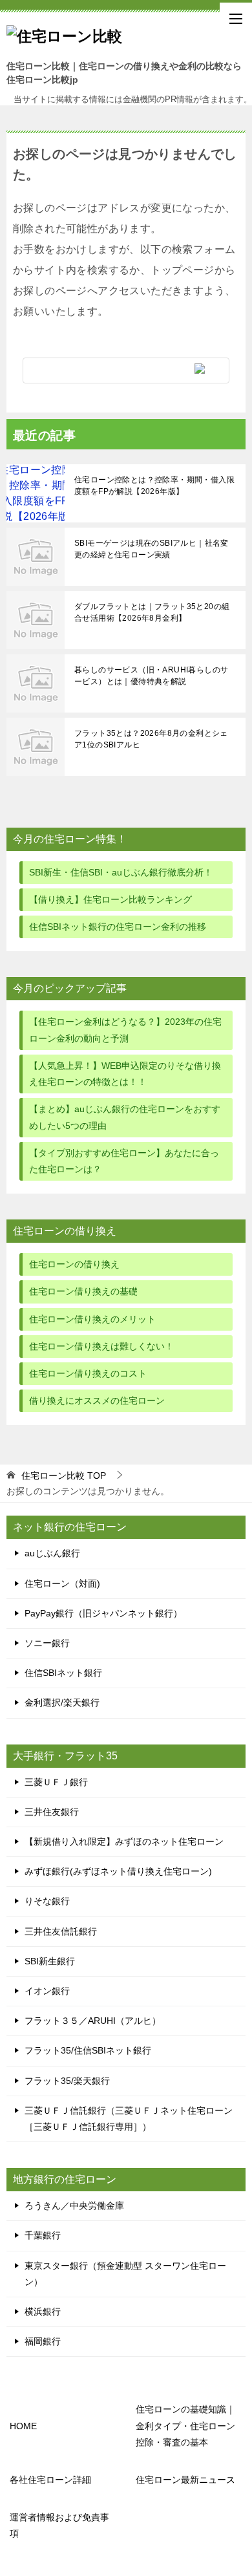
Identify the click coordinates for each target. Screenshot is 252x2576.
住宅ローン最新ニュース (185, 2480)
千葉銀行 (43, 2235)
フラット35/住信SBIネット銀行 (88, 2050)
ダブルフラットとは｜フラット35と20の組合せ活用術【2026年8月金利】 (152, 612)
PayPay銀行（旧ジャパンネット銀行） (103, 1613)
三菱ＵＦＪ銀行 (56, 1782)
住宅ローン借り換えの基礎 (83, 1291)
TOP (64, 1476)
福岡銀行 (43, 2341)
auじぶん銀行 (52, 1553)
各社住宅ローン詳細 (50, 2480)
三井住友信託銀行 (61, 1931)
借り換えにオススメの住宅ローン (97, 1401)
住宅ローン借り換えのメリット (92, 1319)
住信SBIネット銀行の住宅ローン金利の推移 (118, 927)
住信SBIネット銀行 (63, 1673)
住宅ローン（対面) (62, 1583)
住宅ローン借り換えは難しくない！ (101, 1346)
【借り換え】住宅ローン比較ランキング (110, 899)
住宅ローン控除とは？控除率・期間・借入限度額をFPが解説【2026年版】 (154, 486)
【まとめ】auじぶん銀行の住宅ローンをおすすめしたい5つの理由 (125, 1117)
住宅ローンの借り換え (74, 1264)
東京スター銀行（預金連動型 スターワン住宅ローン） (125, 2274)
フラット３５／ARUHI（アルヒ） (93, 2021)
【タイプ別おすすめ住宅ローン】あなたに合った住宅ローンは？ (124, 1161)
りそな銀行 (47, 1901)
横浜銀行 (43, 2312)
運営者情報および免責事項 (59, 2525)
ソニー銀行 (47, 1643)
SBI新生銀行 (50, 1961)
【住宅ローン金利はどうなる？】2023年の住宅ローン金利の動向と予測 (125, 1030)
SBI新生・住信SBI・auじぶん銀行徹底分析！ (121, 872)
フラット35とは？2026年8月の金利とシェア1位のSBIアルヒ (151, 739)
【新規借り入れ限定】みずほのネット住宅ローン (124, 1841)
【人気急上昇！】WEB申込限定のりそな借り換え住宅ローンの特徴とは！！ (125, 1074)
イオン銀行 (47, 1991)
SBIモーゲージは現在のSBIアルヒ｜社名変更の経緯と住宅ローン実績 (152, 549)
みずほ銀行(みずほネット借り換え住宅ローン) (118, 1871)
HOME (23, 2426)
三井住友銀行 (52, 1812)
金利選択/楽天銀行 (62, 1702)
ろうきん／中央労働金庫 (74, 2206)
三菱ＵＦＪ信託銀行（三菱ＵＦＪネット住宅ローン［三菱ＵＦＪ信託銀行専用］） (129, 2119)
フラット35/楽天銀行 (67, 2081)
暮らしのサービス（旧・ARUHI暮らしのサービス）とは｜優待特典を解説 (151, 676)
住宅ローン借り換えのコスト (88, 1373)
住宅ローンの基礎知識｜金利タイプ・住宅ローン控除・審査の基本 (185, 2425)
